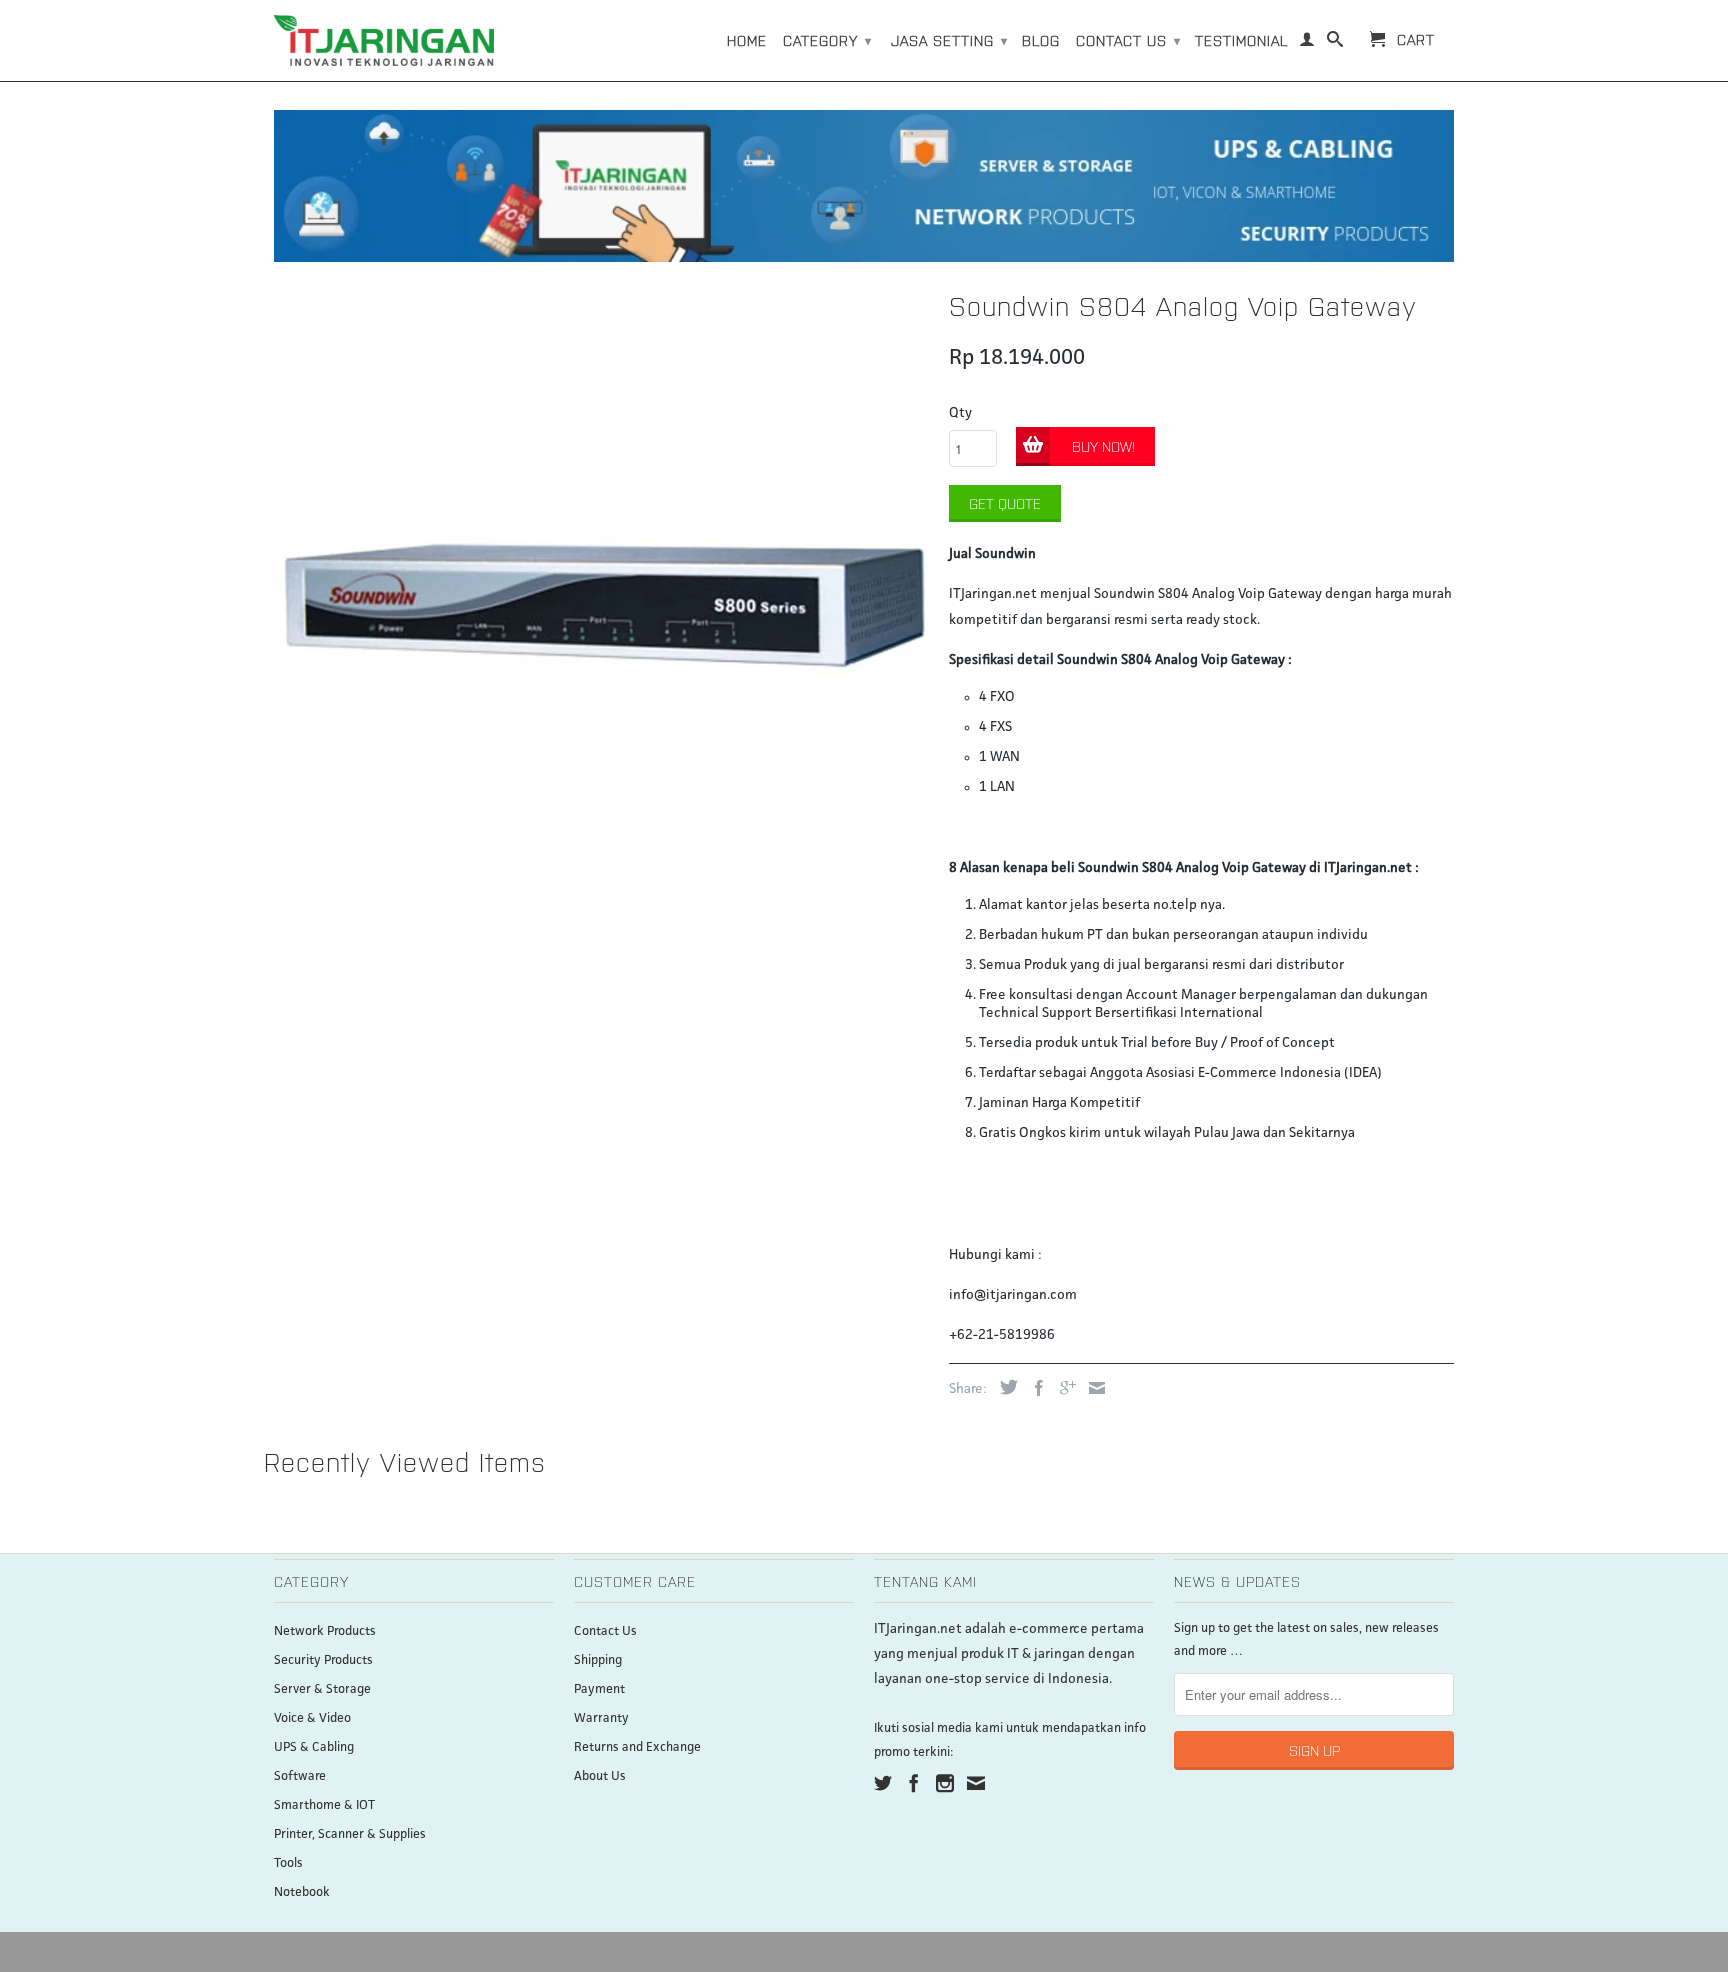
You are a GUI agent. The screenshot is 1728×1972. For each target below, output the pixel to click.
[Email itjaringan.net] (976, 1783)
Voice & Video (312, 1718)
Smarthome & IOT (324, 1805)
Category (827, 40)
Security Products (323, 1660)
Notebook (302, 1892)
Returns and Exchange (637, 1747)
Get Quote (1005, 503)
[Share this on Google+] (1063, 1388)
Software (300, 1776)
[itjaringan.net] (384, 40)
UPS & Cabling (314, 1747)
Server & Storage (322, 1689)
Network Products (325, 1631)
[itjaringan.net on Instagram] (945, 1783)
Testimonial (1241, 40)
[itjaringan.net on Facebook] (914, 1783)
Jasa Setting (949, 40)
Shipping (598, 1660)
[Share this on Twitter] (1004, 1387)
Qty (960, 413)
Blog (1041, 40)
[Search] (1335, 43)
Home (747, 40)
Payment (599, 1689)
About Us (600, 1776)
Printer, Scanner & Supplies (350, 1834)
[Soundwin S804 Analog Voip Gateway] (601, 608)
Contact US (1128, 40)
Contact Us (605, 1631)
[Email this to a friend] (1092, 1388)
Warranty (601, 1718)
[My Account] (1307, 43)
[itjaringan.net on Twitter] (883, 1783)
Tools (288, 1863)
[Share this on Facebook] (1034, 1388)
